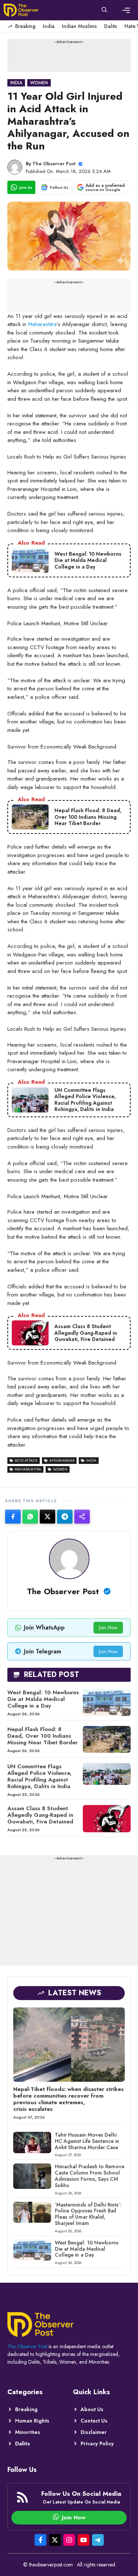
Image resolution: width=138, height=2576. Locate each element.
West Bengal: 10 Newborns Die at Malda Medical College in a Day (43, 1699)
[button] (104, 10)
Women (39, 83)
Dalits (111, 26)
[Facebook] (13, 1517)
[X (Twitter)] (47, 1517)
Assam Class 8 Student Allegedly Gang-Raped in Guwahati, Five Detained (40, 1815)
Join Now (108, 1627)
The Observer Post (54, 164)
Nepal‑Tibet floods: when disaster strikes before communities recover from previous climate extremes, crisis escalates (68, 2099)
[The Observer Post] (21, 10)
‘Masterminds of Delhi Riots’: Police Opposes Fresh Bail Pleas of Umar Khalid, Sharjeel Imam (88, 2214)
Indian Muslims (79, 26)
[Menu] (126, 10)
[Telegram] (65, 1517)
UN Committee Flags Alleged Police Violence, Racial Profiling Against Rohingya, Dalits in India (40, 1776)
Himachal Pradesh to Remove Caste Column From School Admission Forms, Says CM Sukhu (90, 2176)
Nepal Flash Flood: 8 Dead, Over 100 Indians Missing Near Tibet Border (43, 1736)
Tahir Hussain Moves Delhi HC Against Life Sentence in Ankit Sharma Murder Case (87, 2141)
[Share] (82, 1517)
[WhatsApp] (30, 1517)
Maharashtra (42, 324)
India (49, 26)
